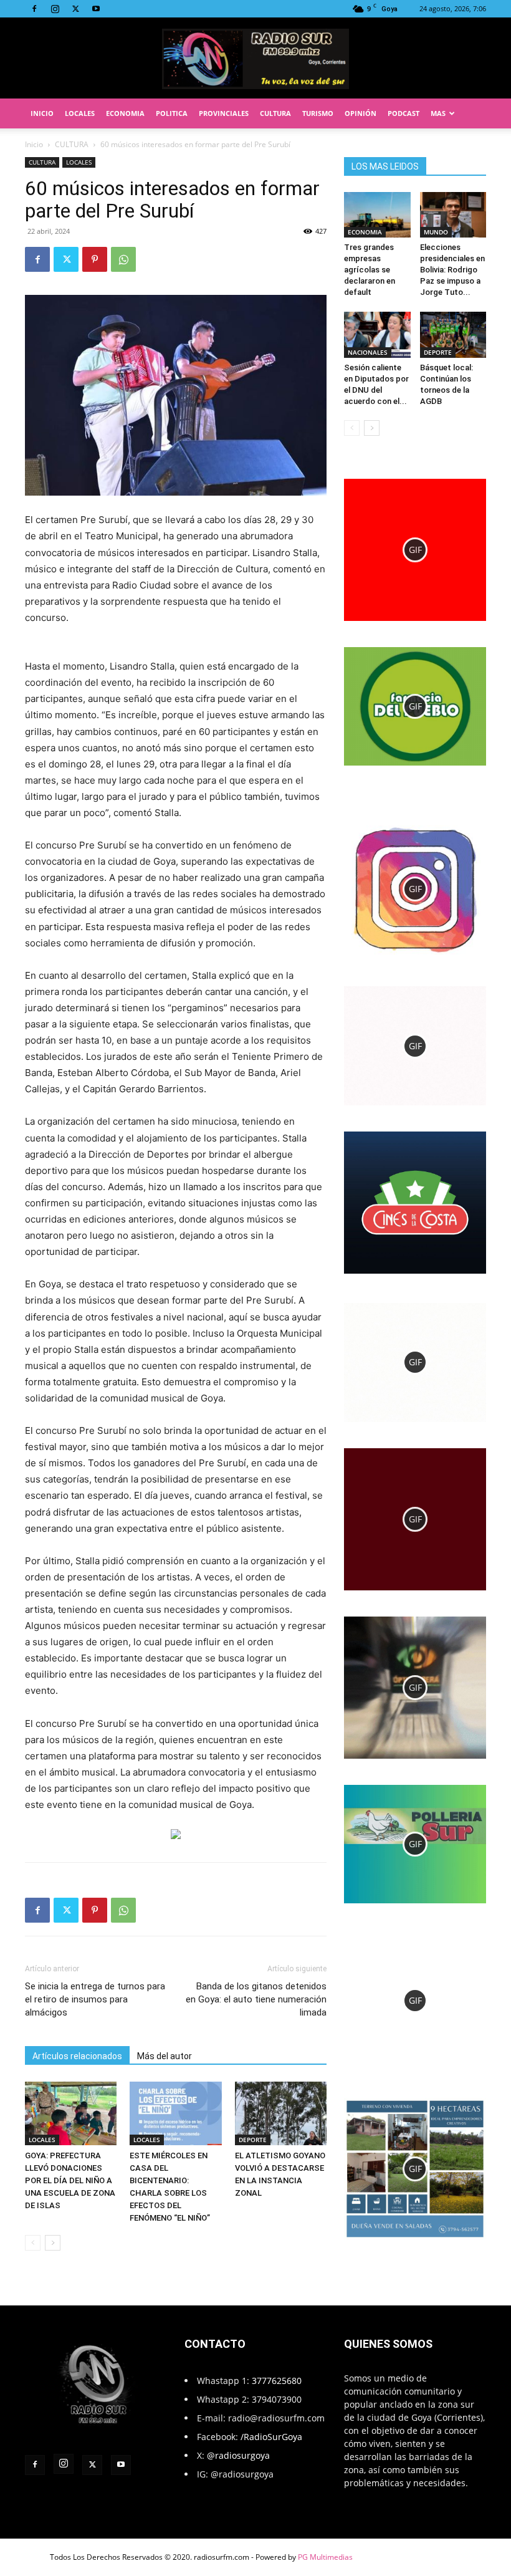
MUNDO (436, 232)
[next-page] (53, 2243)
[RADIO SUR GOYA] (255, 59)
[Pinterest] (95, 259)
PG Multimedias (325, 2557)
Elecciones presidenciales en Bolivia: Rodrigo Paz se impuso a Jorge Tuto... (452, 270)
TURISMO (318, 113)
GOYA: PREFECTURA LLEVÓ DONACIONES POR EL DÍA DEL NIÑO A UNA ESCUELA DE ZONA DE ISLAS (70, 2180)
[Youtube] (96, 9)
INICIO (42, 113)
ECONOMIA (125, 113)
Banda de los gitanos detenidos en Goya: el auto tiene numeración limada (256, 1999)
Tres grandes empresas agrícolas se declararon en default (370, 270)
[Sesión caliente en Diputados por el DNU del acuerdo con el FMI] (377, 334)
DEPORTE (253, 2140)
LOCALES (80, 113)
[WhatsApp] (123, 259)
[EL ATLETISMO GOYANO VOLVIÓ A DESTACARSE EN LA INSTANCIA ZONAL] (281, 2113)
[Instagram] (55, 9)
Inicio (34, 144)
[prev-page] (33, 2243)
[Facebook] (34, 9)
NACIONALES (368, 352)
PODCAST (404, 113)
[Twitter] (75, 9)
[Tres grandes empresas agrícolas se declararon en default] (377, 215)
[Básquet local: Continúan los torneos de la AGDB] (453, 334)
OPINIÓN (361, 113)
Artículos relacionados (77, 2056)
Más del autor (165, 2056)
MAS (438, 113)
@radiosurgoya (238, 2455)
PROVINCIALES (224, 113)
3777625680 (277, 2381)
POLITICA (172, 113)
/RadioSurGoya (271, 2437)
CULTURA (275, 113)
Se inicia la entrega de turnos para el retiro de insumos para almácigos (95, 1999)
